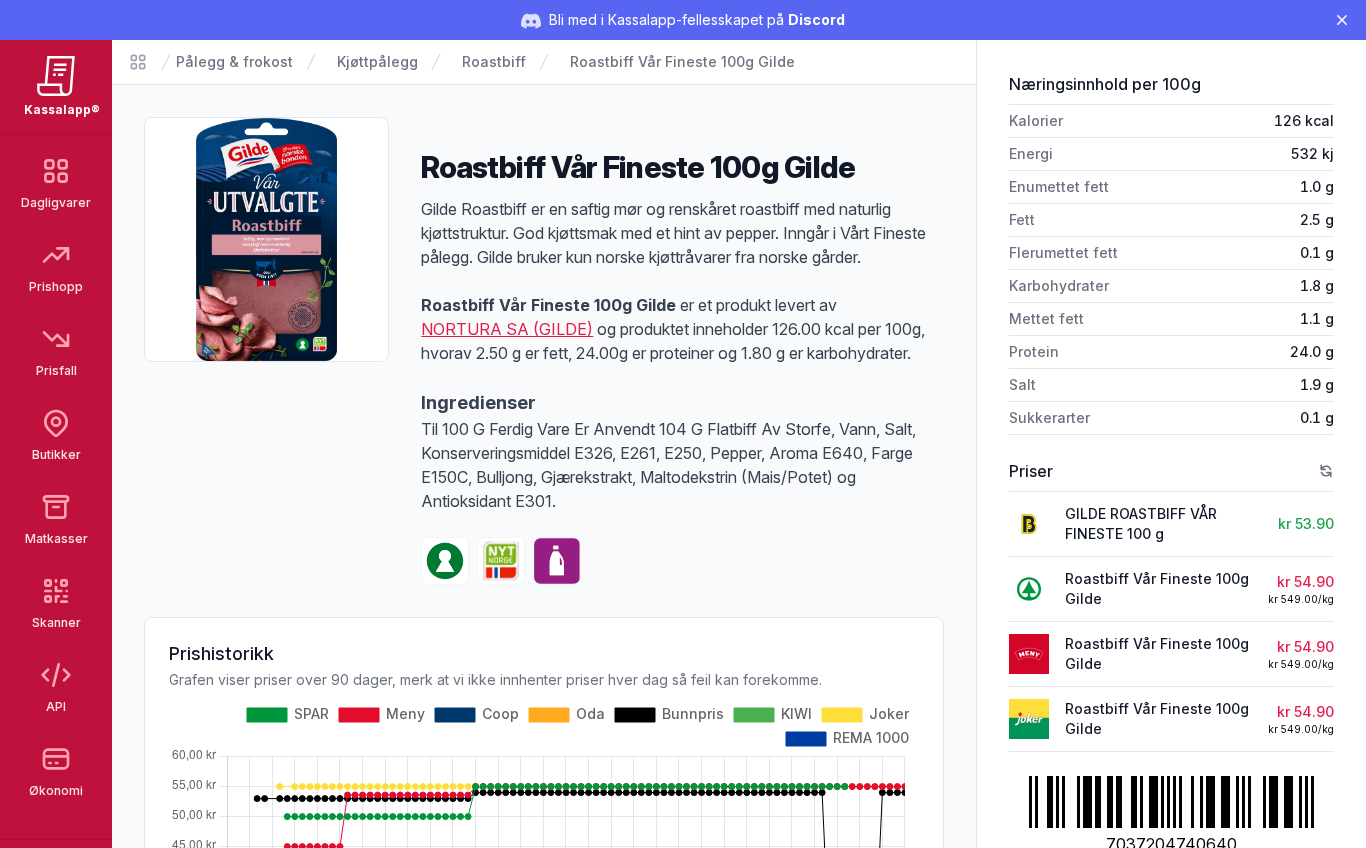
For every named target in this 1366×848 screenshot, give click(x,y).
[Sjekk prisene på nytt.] (1326, 471)
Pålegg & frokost (234, 61)
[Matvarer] (138, 62)
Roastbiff (494, 61)
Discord (816, 19)
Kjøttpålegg (377, 61)
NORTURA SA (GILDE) (507, 329)
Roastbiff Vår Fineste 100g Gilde (682, 61)
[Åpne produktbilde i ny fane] (266, 239)
